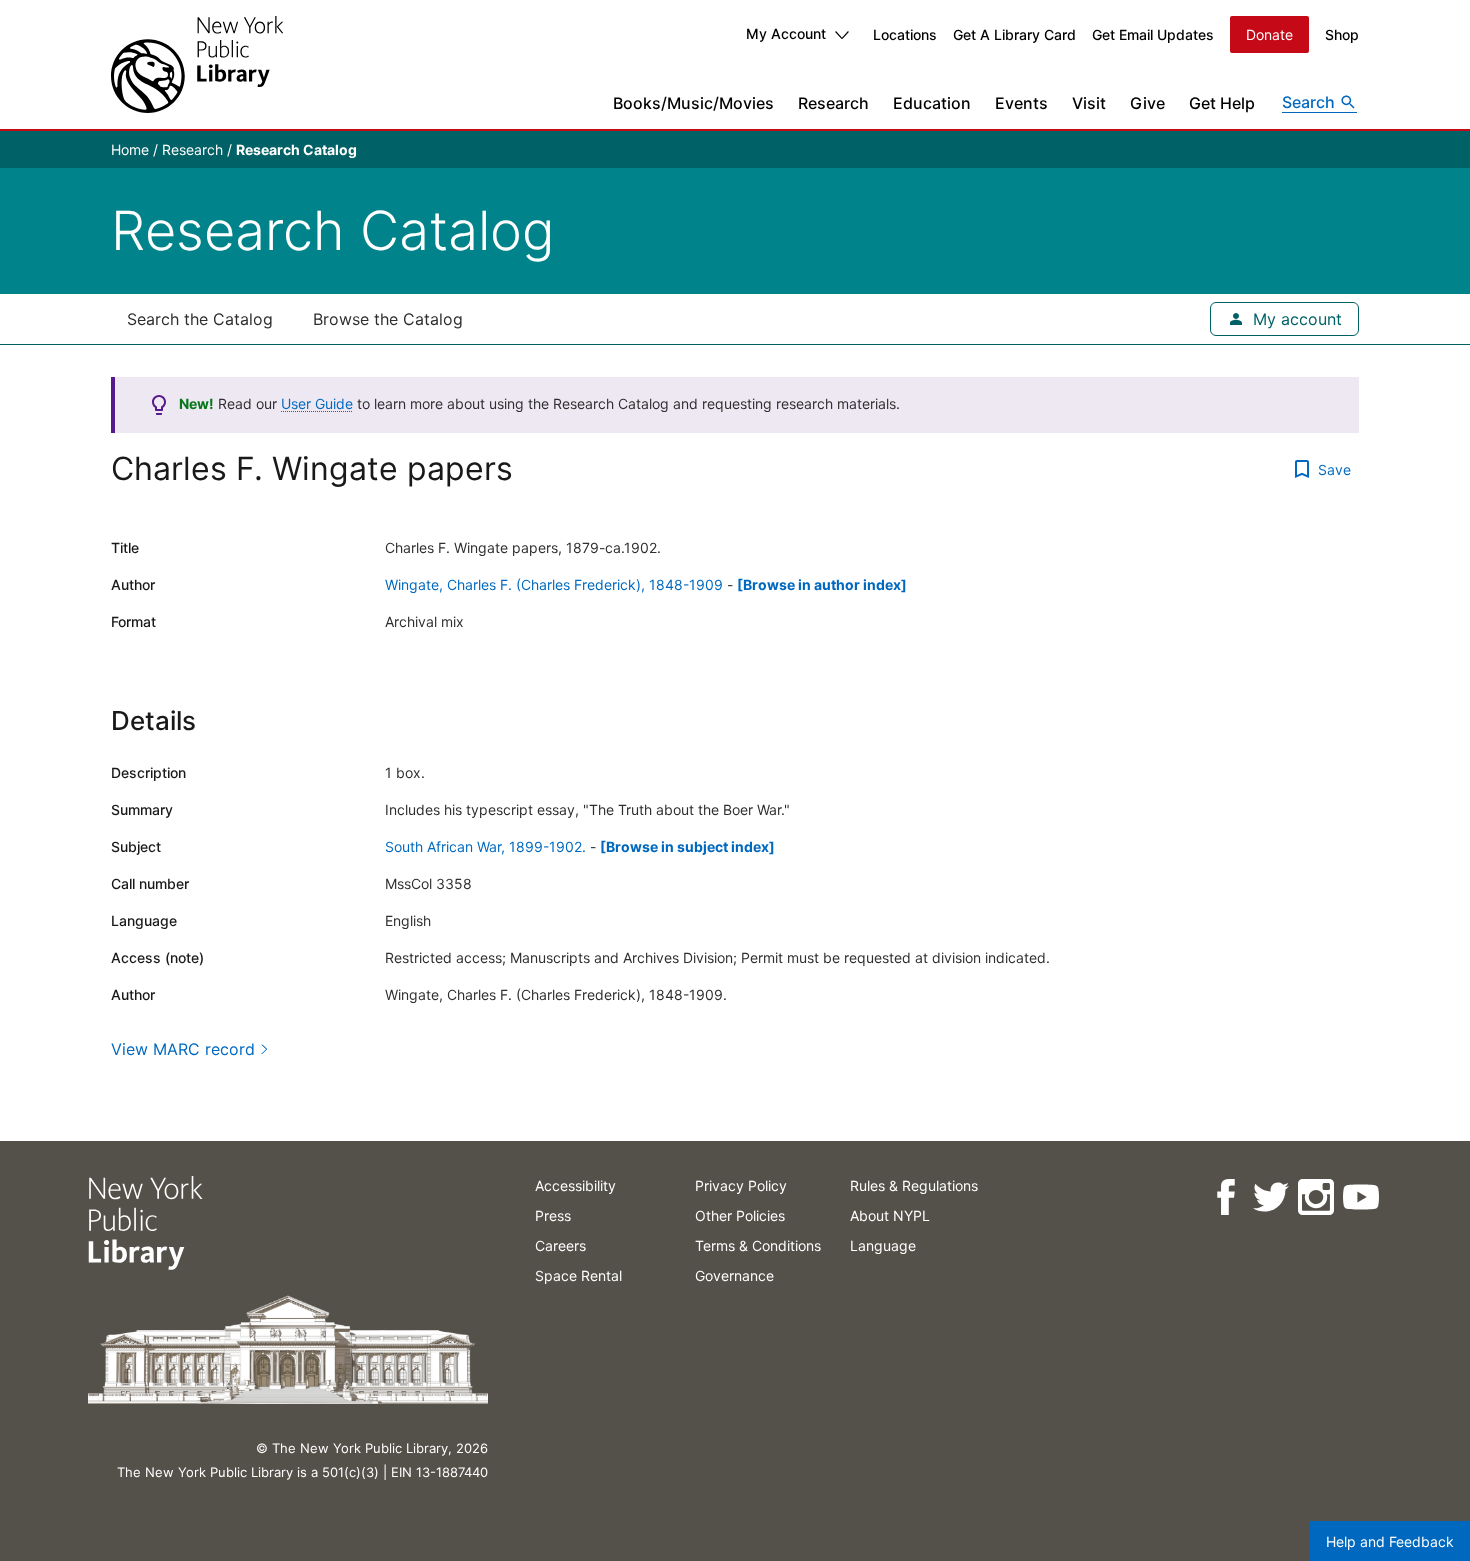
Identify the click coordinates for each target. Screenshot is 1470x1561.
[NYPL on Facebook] (1224, 1197)
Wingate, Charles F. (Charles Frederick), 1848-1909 (554, 584)
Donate (1269, 34)
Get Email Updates (1153, 34)
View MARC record (183, 1049)
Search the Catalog (200, 319)
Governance (734, 1275)
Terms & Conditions (758, 1245)
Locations (905, 34)
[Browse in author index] (822, 584)
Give (1147, 103)
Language (883, 1245)
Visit (1089, 103)
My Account (786, 33)
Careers (560, 1245)
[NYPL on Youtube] (1359, 1197)
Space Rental (578, 1275)
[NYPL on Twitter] (1269, 1197)
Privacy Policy (741, 1185)
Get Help (1222, 103)
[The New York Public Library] (197, 64)
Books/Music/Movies (693, 103)
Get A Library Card (1014, 34)
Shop (1342, 34)
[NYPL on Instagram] (1314, 1197)
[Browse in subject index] (687, 846)
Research (833, 103)
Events (1021, 103)
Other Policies (740, 1215)
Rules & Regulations (914, 1185)
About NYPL (890, 1215)
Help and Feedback (1390, 1541)
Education (932, 103)
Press (553, 1215)
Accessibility (575, 1185)
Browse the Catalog (388, 319)
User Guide (317, 403)
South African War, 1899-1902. (485, 846)
